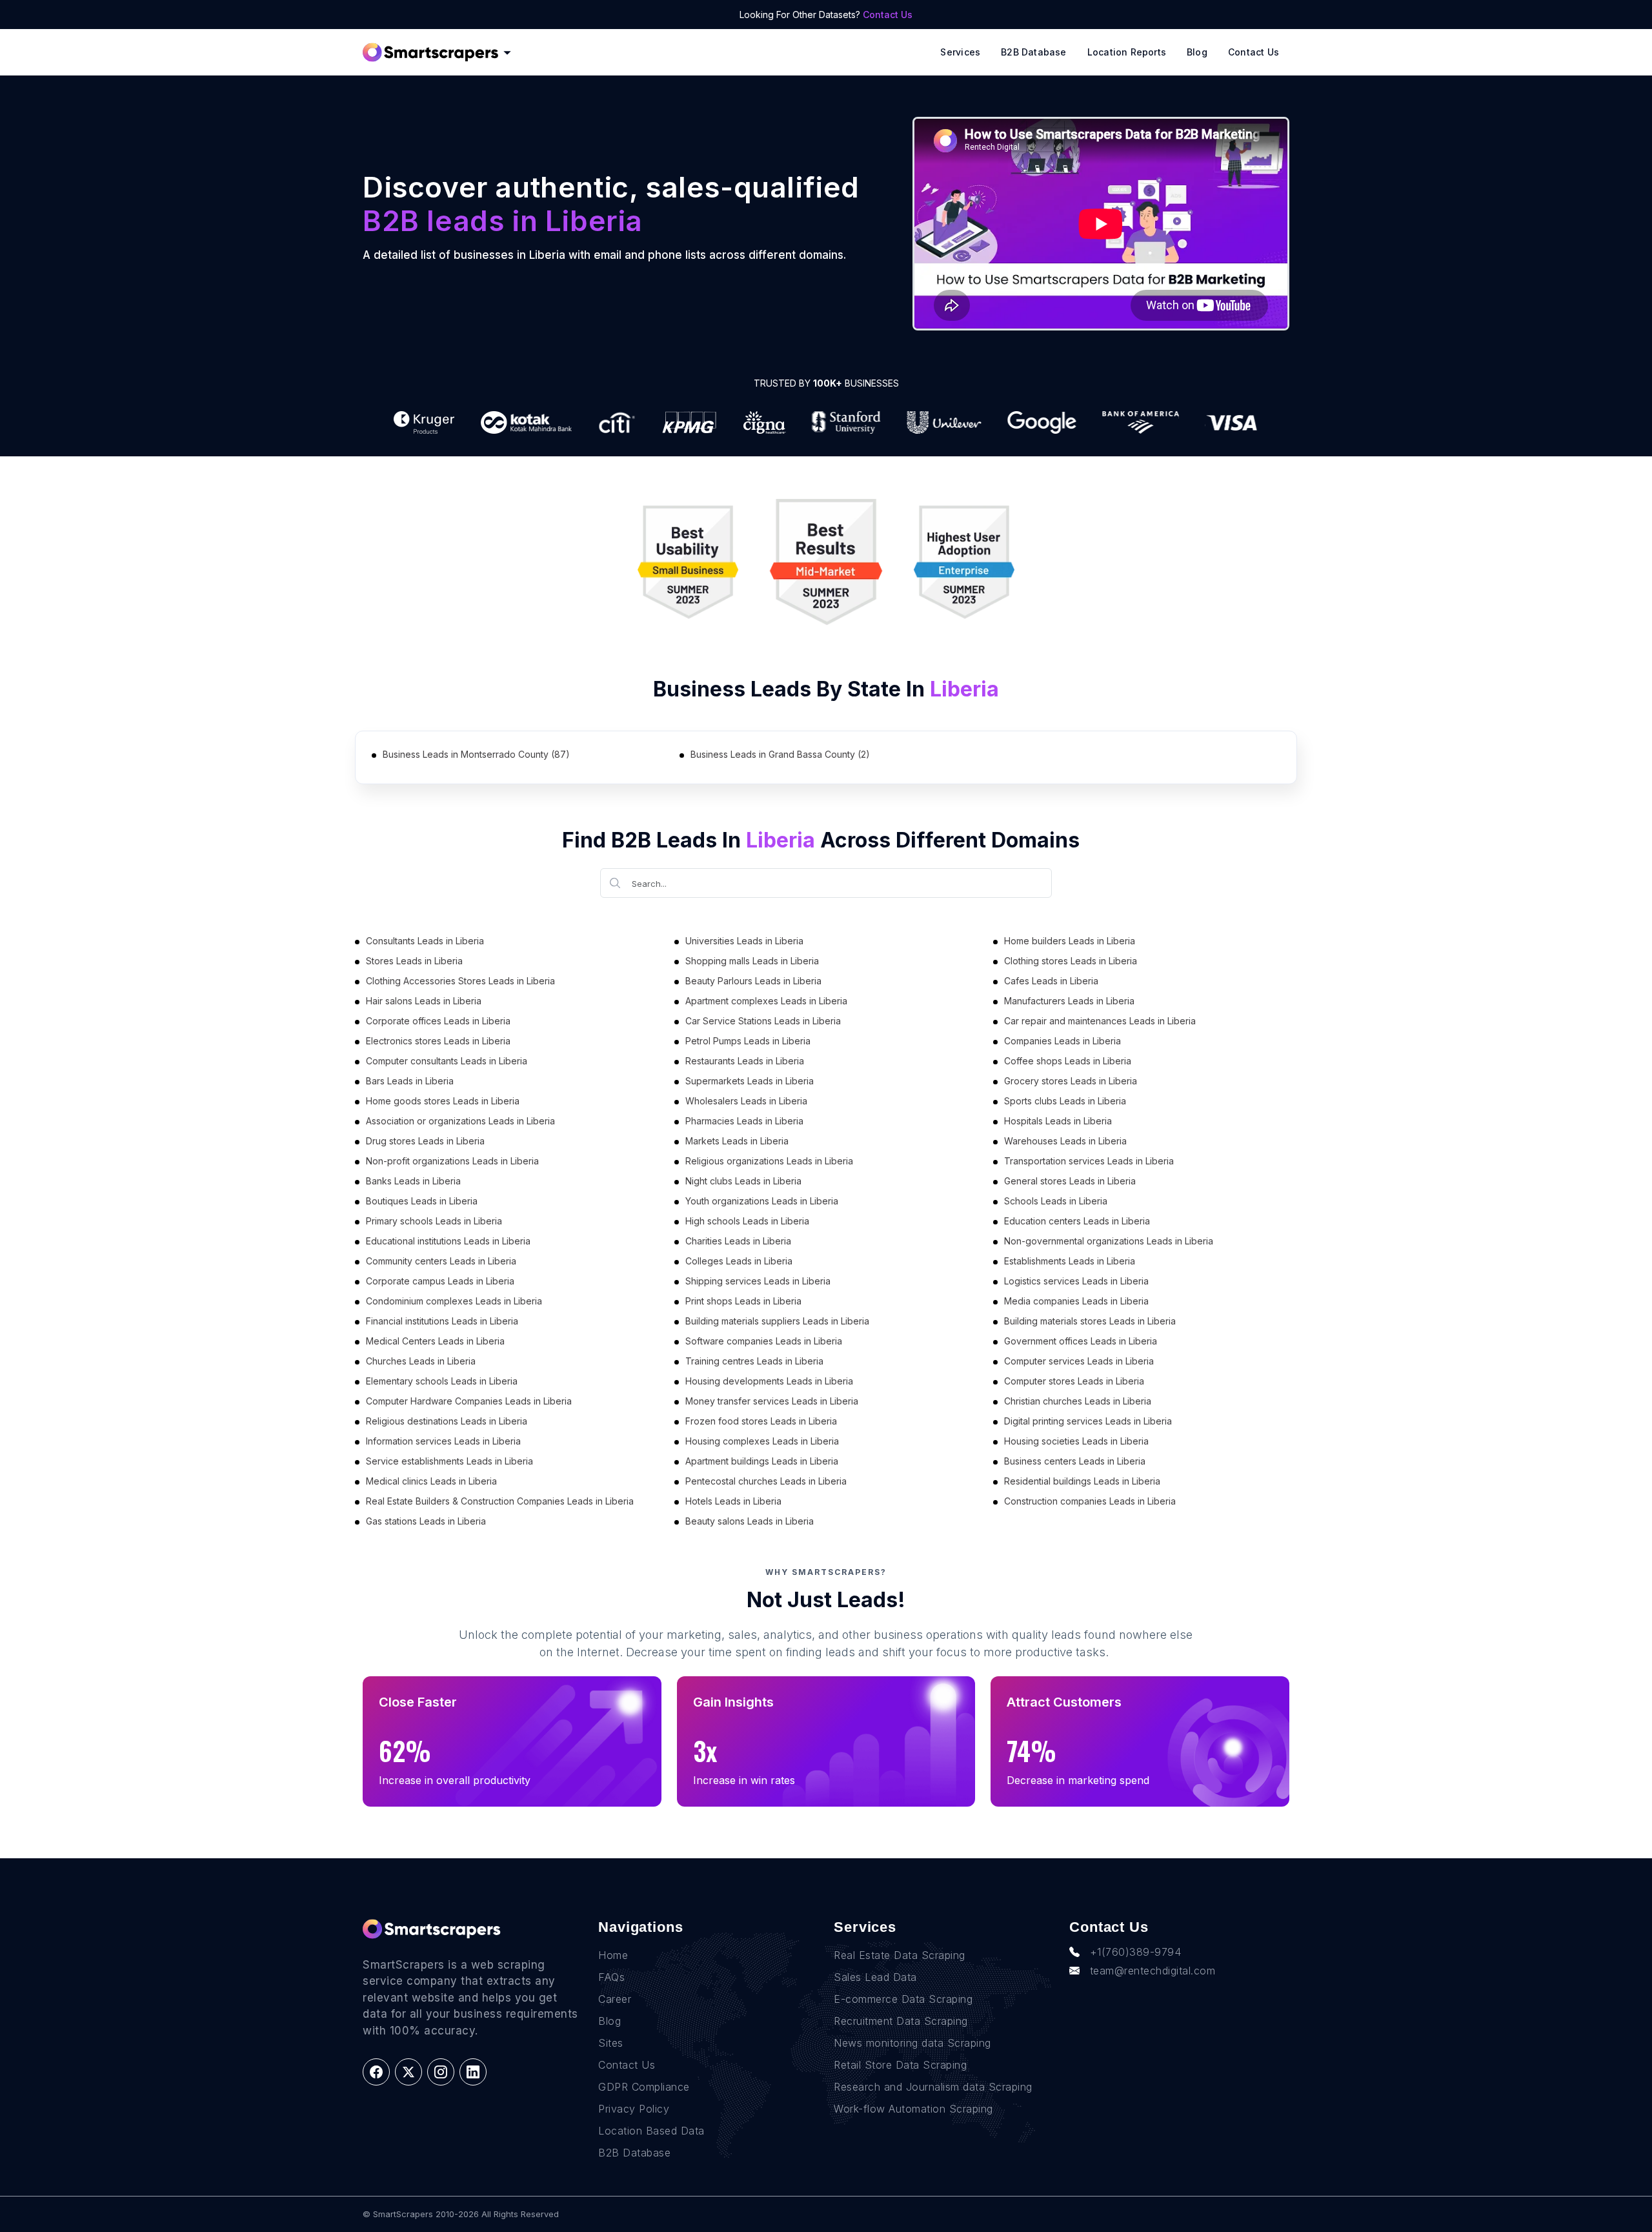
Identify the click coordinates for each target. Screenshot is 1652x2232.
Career (615, 1999)
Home (613, 1955)
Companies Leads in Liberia (1063, 1041)
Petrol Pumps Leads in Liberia (748, 1041)
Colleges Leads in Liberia (739, 1261)
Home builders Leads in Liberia (1070, 941)
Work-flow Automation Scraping (913, 2109)
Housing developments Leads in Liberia (769, 1381)
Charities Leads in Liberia (738, 1241)
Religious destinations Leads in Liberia (447, 1421)
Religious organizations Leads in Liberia (769, 1161)
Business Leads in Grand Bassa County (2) (780, 754)
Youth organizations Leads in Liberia (762, 1201)
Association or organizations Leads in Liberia (460, 1121)
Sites (611, 2043)
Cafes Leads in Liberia (1051, 981)
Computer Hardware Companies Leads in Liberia (469, 1401)
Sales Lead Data (875, 1977)
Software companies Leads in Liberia (764, 1341)
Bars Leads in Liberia (410, 1081)
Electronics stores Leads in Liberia (438, 1041)
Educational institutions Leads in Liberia (448, 1241)
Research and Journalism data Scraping (933, 2087)
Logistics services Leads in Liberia (1076, 1281)
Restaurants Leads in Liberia (745, 1061)
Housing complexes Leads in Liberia (762, 1441)
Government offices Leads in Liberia (1081, 1341)
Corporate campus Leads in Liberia (440, 1281)
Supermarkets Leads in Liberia (750, 1081)
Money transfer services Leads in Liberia (772, 1401)
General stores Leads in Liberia (1070, 1181)
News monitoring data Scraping (912, 2043)
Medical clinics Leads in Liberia (431, 1481)
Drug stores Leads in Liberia (425, 1141)
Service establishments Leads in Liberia (449, 1461)
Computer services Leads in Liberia (1079, 1361)
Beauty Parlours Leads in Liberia (753, 981)
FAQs (611, 1977)
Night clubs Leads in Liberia (743, 1181)
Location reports (1127, 52)
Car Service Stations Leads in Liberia (763, 1021)
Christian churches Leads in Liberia (1078, 1401)
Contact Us (888, 15)
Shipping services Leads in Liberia (758, 1281)
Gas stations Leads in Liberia (426, 1521)
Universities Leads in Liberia (744, 941)
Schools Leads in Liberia (1056, 1201)
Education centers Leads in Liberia (1077, 1221)
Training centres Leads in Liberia (754, 1361)
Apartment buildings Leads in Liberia (762, 1461)
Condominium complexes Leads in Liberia (454, 1301)
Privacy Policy (634, 2109)
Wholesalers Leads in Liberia (746, 1101)
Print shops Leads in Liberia (743, 1301)
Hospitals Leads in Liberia (1058, 1121)
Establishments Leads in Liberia (1070, 1261)
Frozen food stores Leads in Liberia (761, 1421)
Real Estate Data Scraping (900, 1955)
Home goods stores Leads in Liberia (443, 1101)
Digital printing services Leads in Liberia (1088, 1421)
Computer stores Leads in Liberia (1074, 1381)
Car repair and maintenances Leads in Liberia (1100, 1021)
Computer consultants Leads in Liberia (447, 1061)
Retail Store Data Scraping (900, 2065)
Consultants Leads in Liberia (425, 941)
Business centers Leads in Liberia (1075, 1461)
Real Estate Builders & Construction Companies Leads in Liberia (500, 1501)
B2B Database (1034, 52)
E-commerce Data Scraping (903, 1999)
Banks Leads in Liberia (413, 1181)
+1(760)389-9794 (1136, 1952)
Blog (1197, 52)
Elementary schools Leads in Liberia (442, 1381)
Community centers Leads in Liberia (441, 1261)
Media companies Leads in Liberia (1076, 1301)
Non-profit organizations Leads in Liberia (452, 1161)
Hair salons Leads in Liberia (424, 1001)
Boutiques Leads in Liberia (422, 1201)
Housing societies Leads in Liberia (1076, 1441)
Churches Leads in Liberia (421, 1361)
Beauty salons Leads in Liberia (750, 1521)
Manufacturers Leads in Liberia (1069, 1001)
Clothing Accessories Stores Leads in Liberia (460, 981)
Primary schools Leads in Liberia (434, 1221)
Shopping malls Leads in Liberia (752, 961)
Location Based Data (651, 2131)
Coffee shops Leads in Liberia (1068, 1061)
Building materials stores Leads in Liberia (1090, 1321)
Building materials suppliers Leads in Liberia (777, 1321)
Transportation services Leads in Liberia (1089, 1161)
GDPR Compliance (644, 2087)
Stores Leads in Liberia (414, 961)
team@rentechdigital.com (1153, 1971)
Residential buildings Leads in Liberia (1082, 1481)
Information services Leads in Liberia (443, 1441)
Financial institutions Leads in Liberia (442, 1321)
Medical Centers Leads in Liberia (435, 1341)
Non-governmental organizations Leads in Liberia (1109, 1241)
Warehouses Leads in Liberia (1065, 1141)
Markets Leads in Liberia (737, 1141)
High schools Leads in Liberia (747, 1221)
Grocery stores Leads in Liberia (1071, 1081)
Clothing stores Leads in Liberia (1071, 961)
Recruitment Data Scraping (901, 2021)
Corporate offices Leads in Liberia (438, 1021)
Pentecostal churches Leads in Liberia (766, 1481)
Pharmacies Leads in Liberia (744, 1121)
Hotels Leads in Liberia (733, 1501)
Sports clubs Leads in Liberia (1065, 1101)
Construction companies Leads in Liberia (1090, 1501)
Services (960, 52)
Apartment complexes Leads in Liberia (766, 1001)
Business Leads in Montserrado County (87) (476, 754)
